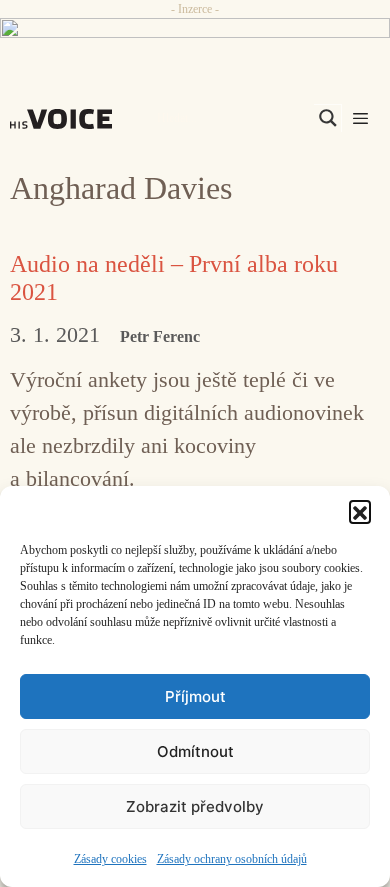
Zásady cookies (110, 859)
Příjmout (195, 696)
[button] (360, 511)
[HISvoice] (66, 119)
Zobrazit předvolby (195, 806)
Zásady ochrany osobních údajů (232, 859)
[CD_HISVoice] (195, 36)
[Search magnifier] (328, 118)
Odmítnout (195, 751)
